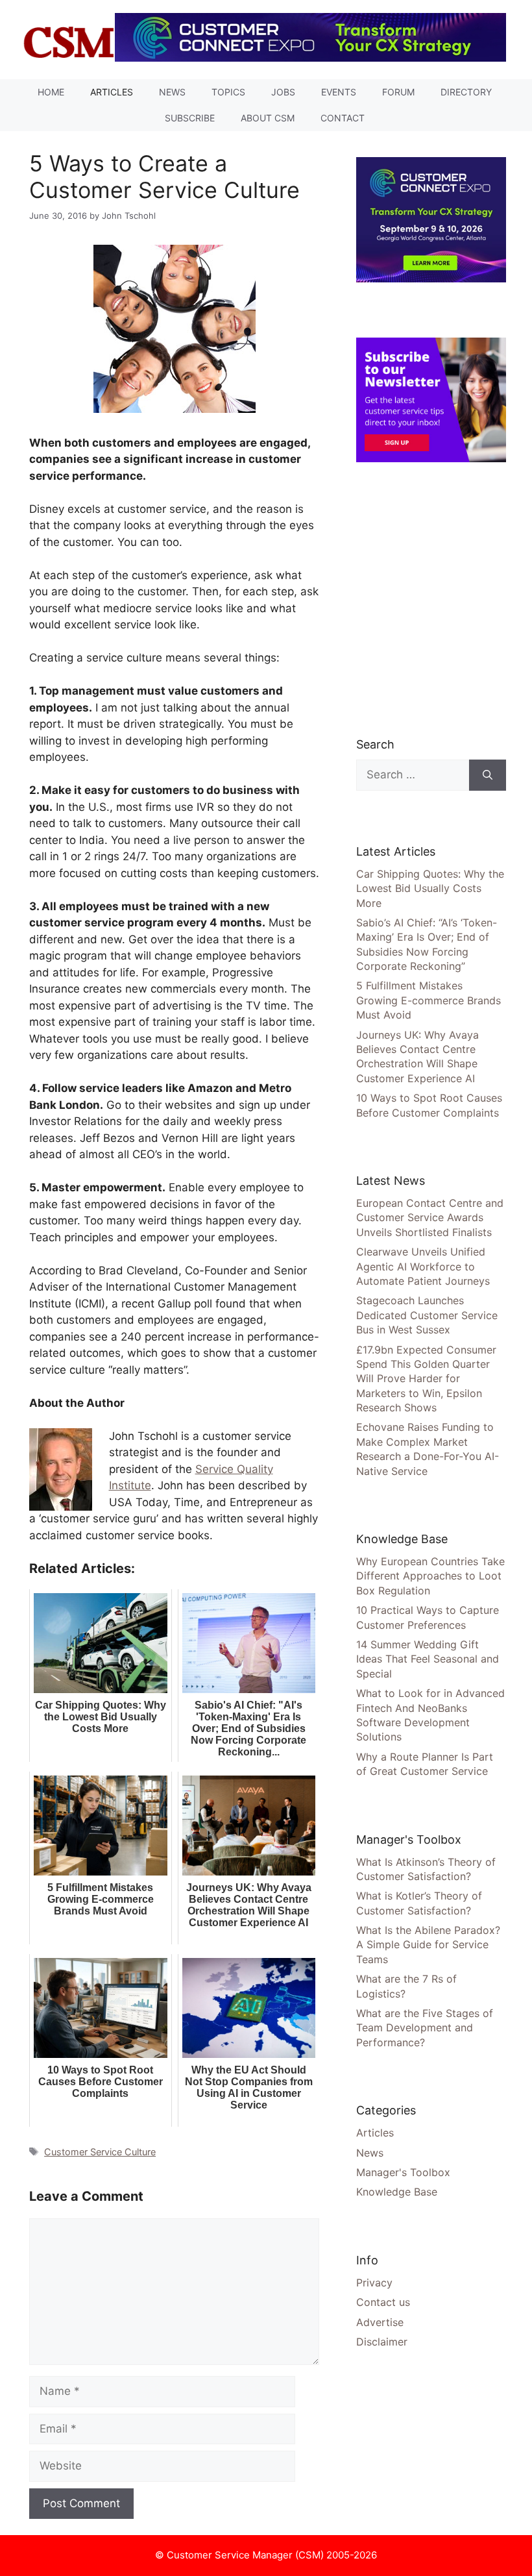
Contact (343, 118)
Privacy (374, 2283)
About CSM (268, 118)
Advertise (380, 2322)
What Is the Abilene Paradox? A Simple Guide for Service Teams (428, 1945)
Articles (112, 92)
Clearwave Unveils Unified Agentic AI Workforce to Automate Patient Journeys (423, 1266)
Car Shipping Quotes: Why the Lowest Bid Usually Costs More (430, 888)
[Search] (488, 775)
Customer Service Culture (100, 2152)
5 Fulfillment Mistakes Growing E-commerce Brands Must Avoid (429, 1000)
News (172, 92)
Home (51, 92)
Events (339, 92)
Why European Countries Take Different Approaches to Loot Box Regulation (430, 1576)
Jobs (283, 92)
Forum (398, 92)
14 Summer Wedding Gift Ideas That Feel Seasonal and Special (428, 1659)
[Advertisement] (444, 599)
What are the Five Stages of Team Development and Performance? (425, 2028)
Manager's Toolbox (403, 2172)
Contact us (383, 2302)
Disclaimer (382, 2342)
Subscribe (190, 118)
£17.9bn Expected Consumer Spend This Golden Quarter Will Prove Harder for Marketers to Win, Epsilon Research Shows (426, 1379)
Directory (466, 92)
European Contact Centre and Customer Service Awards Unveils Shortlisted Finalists (430, 1218)
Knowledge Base (397, 2192)
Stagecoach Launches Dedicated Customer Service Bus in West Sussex (427, 1315)
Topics (228, 92)
